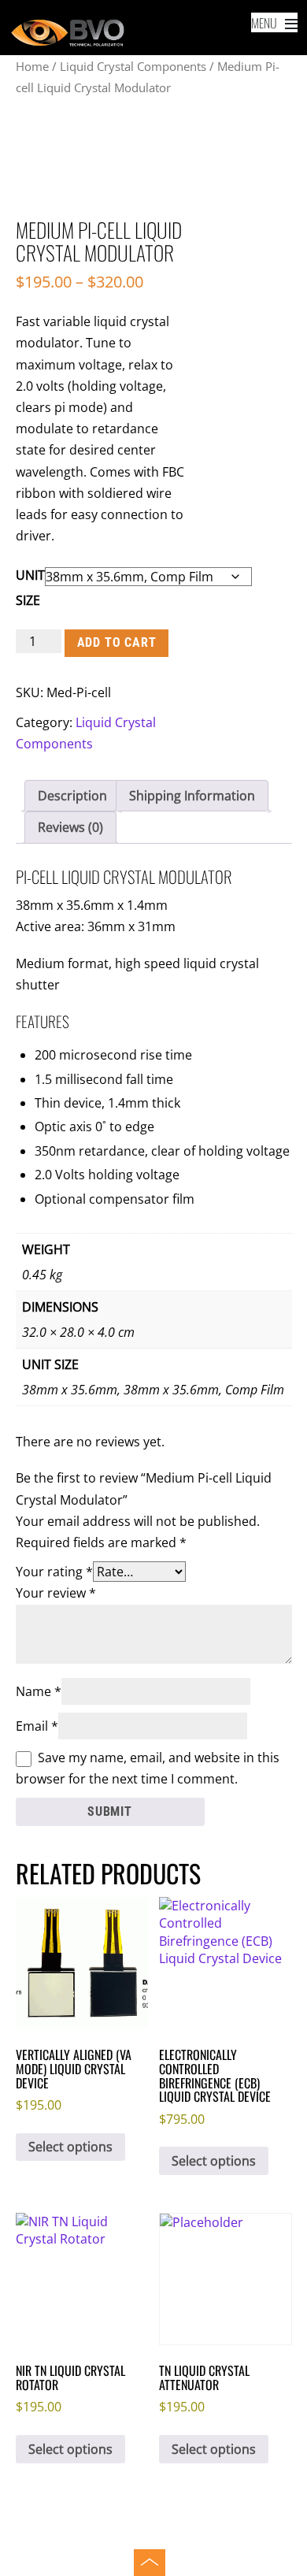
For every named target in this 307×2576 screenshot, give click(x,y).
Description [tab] (72, 796)
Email (37, 1726)
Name (39, 1691)
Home (32, 66)
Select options (70, 2147)
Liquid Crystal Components (133, 66)
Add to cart (117, 642)
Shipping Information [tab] (192, 796)
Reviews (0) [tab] (70, 827)
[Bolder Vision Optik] (154, 34)
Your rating (54, 1572)
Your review (56, 1593)
